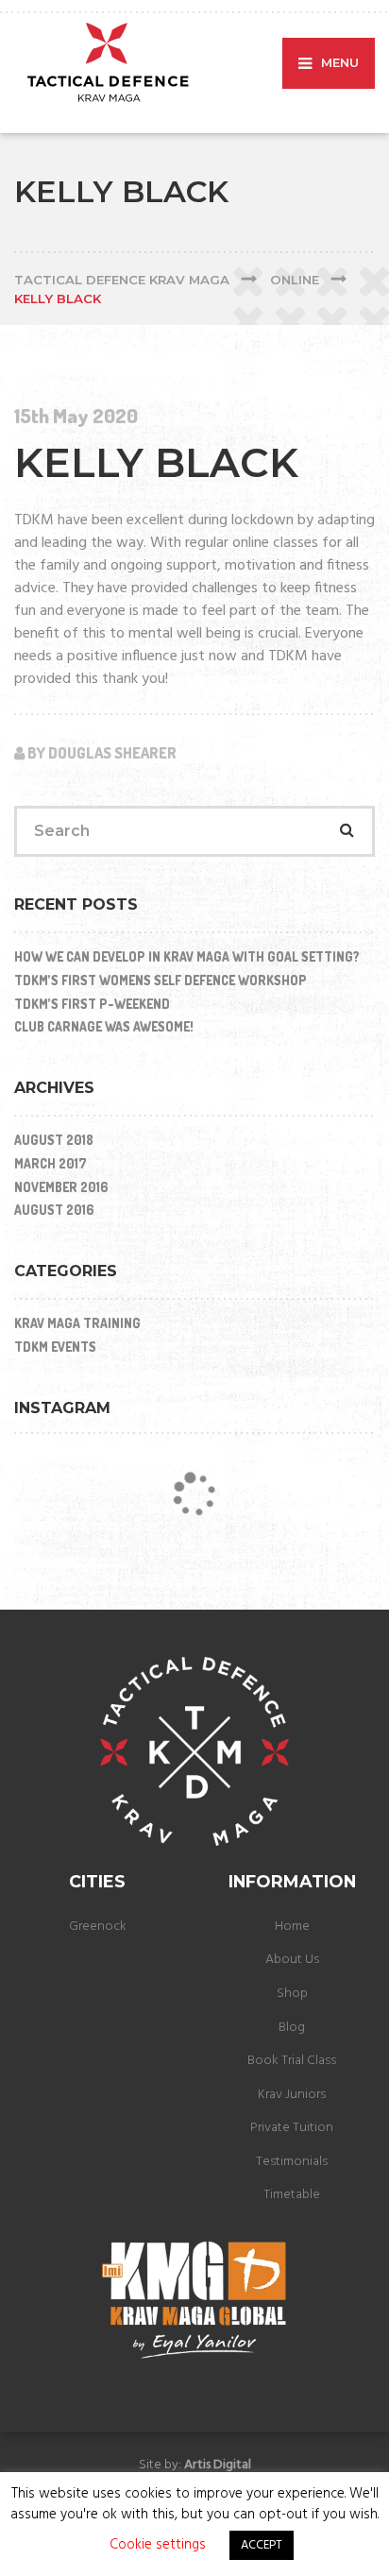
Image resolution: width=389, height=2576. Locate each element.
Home (292, 1927)
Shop (292, 1994)
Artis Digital (218, 2465)
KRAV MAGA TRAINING (77, 1323)
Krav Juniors (292, 2095)
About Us (292, 1960)
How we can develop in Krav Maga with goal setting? (187, 956)
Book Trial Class (292, 2061)
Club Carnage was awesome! (104, 1026)
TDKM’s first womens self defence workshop (161, 980)
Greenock (98, 1927)
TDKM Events (55, 1347)
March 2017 (51, 1163)
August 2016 (54, 1210)
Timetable (292, 2195)
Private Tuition (292, 2128)
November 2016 (61, 1187)
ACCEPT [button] (262, 2545)
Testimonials (292, 2162)
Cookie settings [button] (158, 2545)
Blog (292, 2028)
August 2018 (54, 1140)
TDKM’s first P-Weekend (92, 1004)
